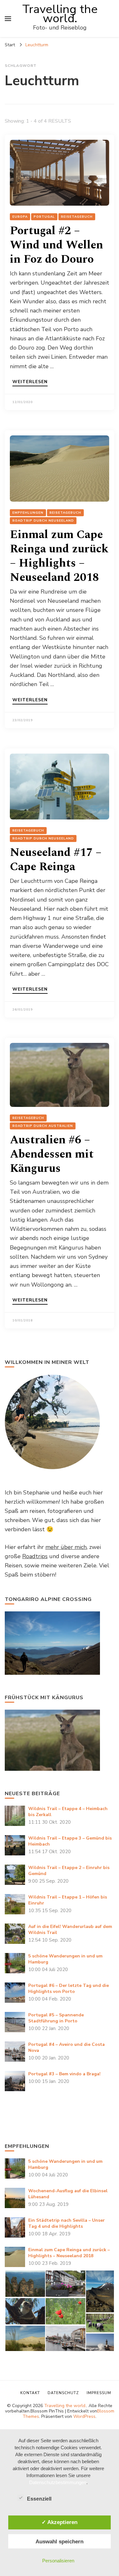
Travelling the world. (60, 14)
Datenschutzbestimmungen (58, 2482)
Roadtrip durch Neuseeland (43, 521)
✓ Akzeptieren (60, 2522)
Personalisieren (58, 2561)
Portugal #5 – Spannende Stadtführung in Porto (56, 2018)
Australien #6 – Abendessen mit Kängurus (52, 1154)
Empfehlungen (28, 513)
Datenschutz (63, 2393)
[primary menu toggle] (8, 19)
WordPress (84, 2416)
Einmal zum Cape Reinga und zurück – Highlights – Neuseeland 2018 (59, 556)
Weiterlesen (30, 382)
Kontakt (30, 2393)
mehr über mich (66, 1547)
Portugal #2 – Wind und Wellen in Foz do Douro (56, 245)
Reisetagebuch (77, 217)
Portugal (44, 217)
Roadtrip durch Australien (43, 1126)
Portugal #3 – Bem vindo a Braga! (64, 2074)
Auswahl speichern (60, 2541)
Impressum (99, 2393)
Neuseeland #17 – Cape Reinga (56, 860)
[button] (25, 2284)
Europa (20, 217)
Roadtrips (35, 1556)
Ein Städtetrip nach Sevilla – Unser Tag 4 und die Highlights (66, 2223)
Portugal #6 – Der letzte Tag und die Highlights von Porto (69, 1988)
